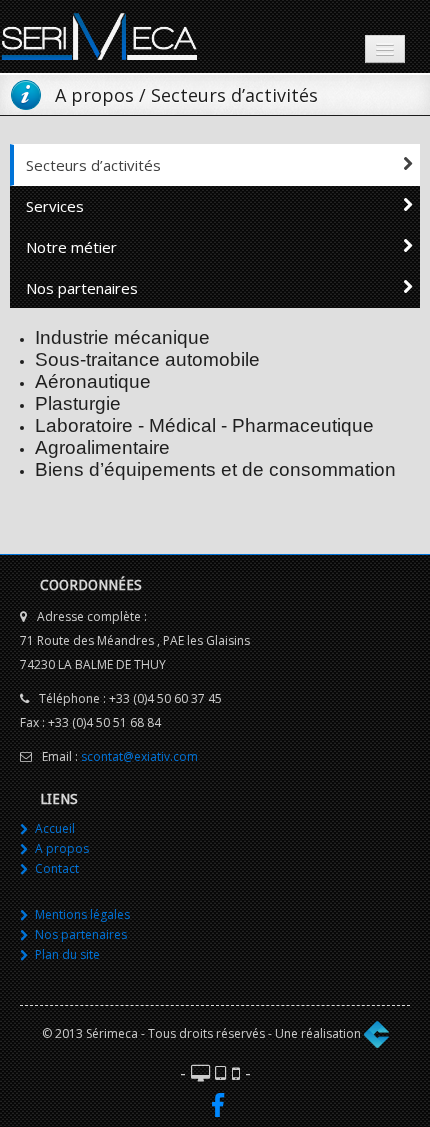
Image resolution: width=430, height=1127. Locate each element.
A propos (62, 848)
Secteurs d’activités (93, 165)
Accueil (55, 828)
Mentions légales (82, 914)
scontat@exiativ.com (139, 756)
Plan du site (67, 954)
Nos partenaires (82, 288)
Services (55, 206)
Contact (57, 868)
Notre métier (71, 247)
